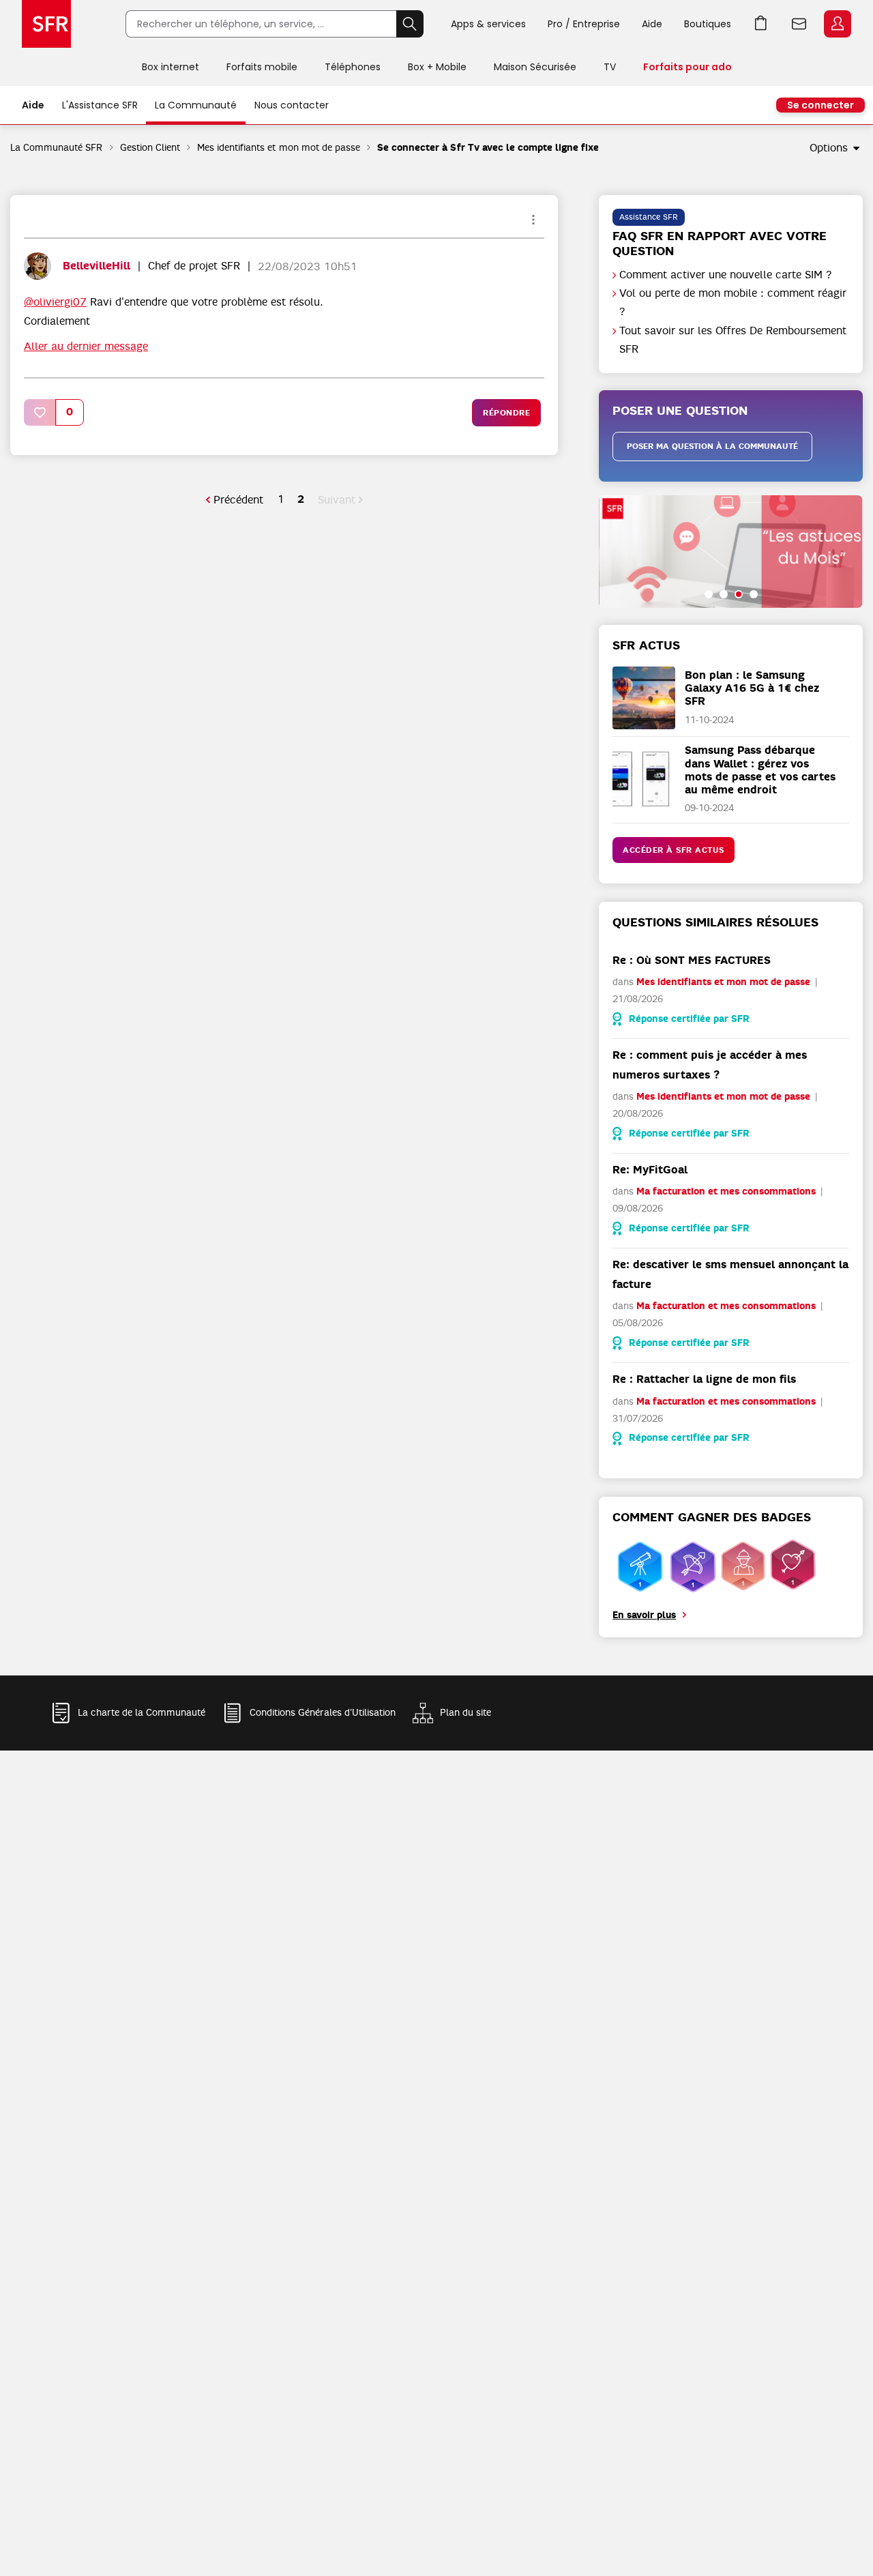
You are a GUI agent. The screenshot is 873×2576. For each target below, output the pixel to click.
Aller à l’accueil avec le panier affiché (761, 24)
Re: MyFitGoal (650, 1170)
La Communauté (196, 105)
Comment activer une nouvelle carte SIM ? (726, 275)
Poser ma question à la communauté (712, 446)
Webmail (799, 24)
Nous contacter (292, 105)
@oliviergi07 (55, 302)
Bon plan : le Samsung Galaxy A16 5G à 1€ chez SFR (752, 688)
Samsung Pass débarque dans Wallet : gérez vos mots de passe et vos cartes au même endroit (760, 770)
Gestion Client (150, 147)
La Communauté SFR (57, 147)
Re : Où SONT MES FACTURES (692, 960)
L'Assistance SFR (100, 105)
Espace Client (838, 24)
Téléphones (353, 67)
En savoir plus (644, 1615)
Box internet (171, 67)
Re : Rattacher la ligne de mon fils (704, 1379)
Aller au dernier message (86, 347)
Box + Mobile (437, 67)
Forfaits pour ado (687, 67)
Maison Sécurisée (535, 67)
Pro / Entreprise (584, 24)
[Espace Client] (836, 25)
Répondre (506, 413)
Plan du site (465, 1712)
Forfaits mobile (262, 67)
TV (610, 67)
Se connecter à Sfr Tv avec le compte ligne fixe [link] (488, 148)
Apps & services (488, 24)
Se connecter (820, 105)
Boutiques (708, 24)
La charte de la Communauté (142, 1712)
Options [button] (829, 148)
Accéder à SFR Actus (674, 850)
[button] (40, 412)
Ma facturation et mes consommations (726, 1191)
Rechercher (410, 24)
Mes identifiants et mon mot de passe (279, 147)
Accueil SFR (46, 24)
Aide (652, 24)
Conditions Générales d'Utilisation (323, 1712)
